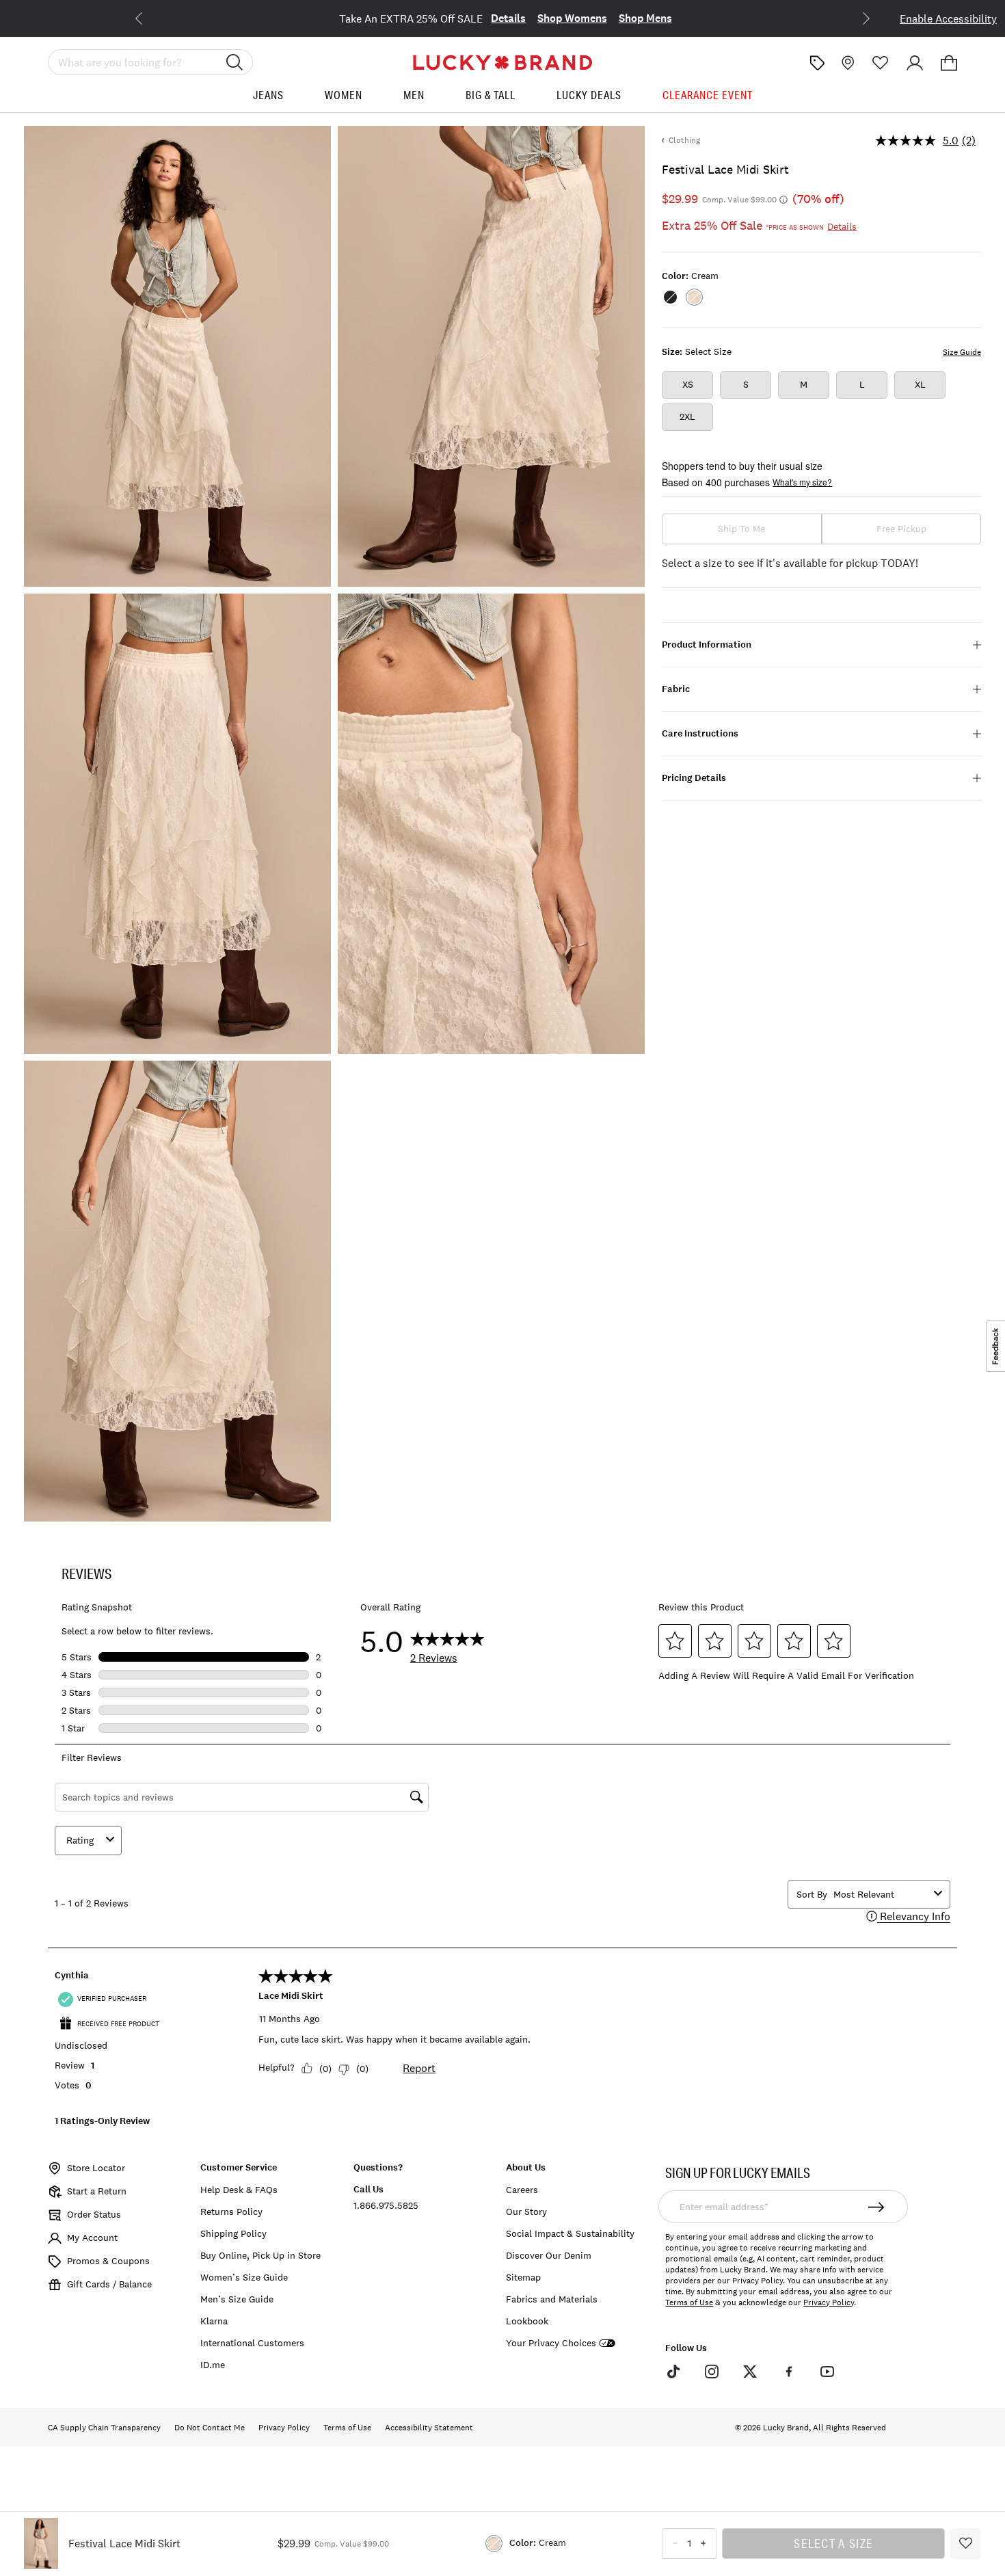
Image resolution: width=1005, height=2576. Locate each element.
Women (344, 95)
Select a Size (833, 2543)
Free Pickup (901, 529)
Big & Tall (491, 95)
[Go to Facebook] (788, 2372)
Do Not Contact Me (210, 2428)
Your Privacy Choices (551, 2343)
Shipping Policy (233, 2233)
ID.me (213, 2365)
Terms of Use (689, 2302)
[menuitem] (268, 100)
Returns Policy (231, 2212)
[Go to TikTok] (673, 2372)
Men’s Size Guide (237, 2299)
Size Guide (962, 352)
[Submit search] (234, 62)
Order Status (94, 2214)
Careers (522, 2190)
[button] (949, 63)
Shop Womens (572, 18)
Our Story (526, 2212)
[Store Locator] (846, 63)
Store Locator (96, 2168)
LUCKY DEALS (589, 95)
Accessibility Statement (429, 2428)
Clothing (684, 140)
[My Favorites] (881, 63)
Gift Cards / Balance (109, 2284)
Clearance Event (708, 95)
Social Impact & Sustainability (570, 2233)
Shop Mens (645, 18)
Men (414, 95)
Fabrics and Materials (552, 2299)
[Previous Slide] (150, 17)
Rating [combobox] (80, 1840)
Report (419, 2068)
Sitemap (523, 2277)
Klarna (214, 2321)
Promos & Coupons (108, 2261)
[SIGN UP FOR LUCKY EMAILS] (877, 2207)
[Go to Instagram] (712, 2372)
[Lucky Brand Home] (502, 63)
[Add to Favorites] (966, 2544)
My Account (92, 2238)
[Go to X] (750, 2372)
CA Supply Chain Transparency (104, 2428)
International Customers (252, 2343)
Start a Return (97, 2191)
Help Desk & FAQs (239, 2190)
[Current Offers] (817, 63)
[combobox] (881, 1894)
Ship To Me (741, 529)
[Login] (915, 63)
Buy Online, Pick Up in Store (260, 2255)
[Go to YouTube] (827, 2372)
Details (508, 18)
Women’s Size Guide (244, 2277)
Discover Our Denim (549, 2255)
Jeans (268, 95)
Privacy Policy (829, 2302)
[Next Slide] (855, 17)
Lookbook (527, 2321)
